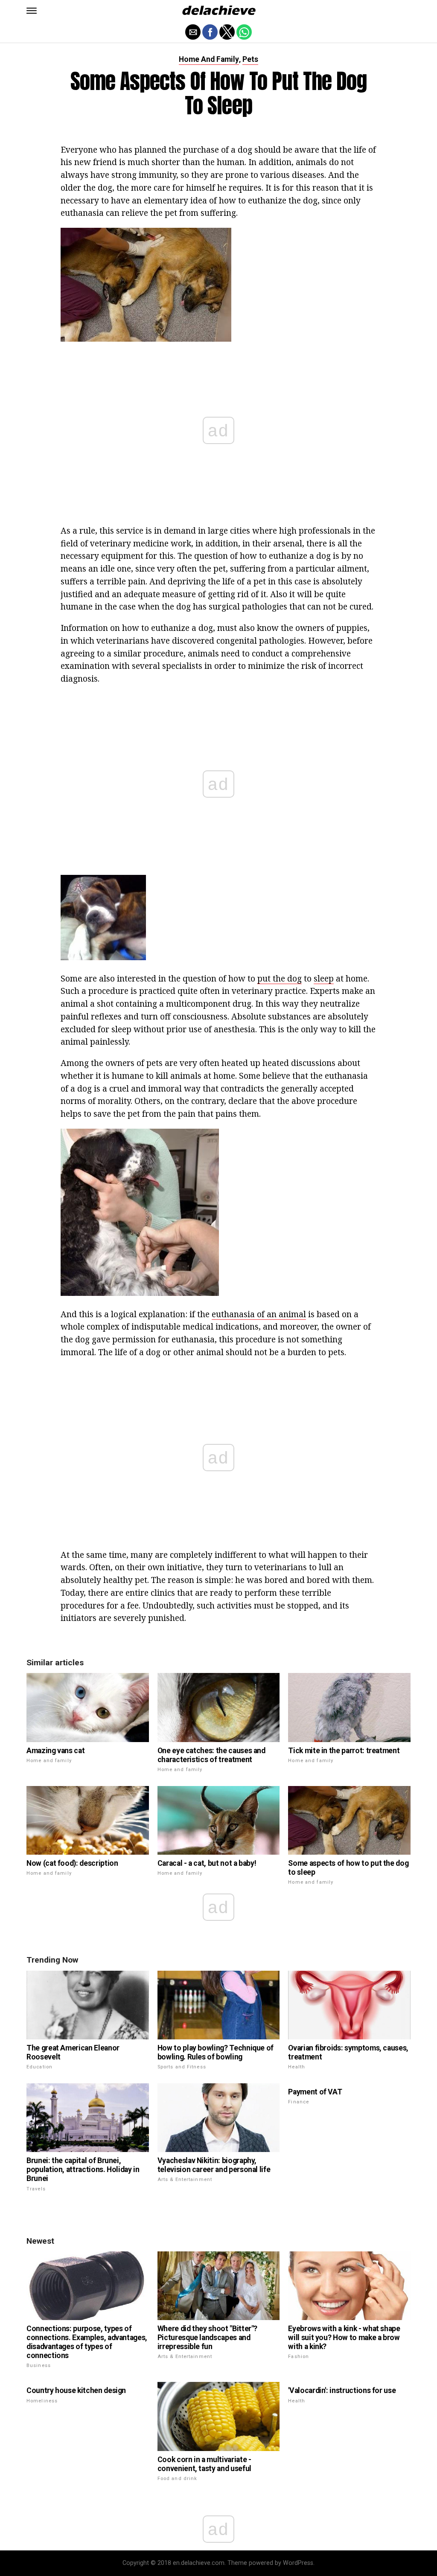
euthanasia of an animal (259, 1314)
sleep (324, 978)
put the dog (280, 978)
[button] (32, 11)
